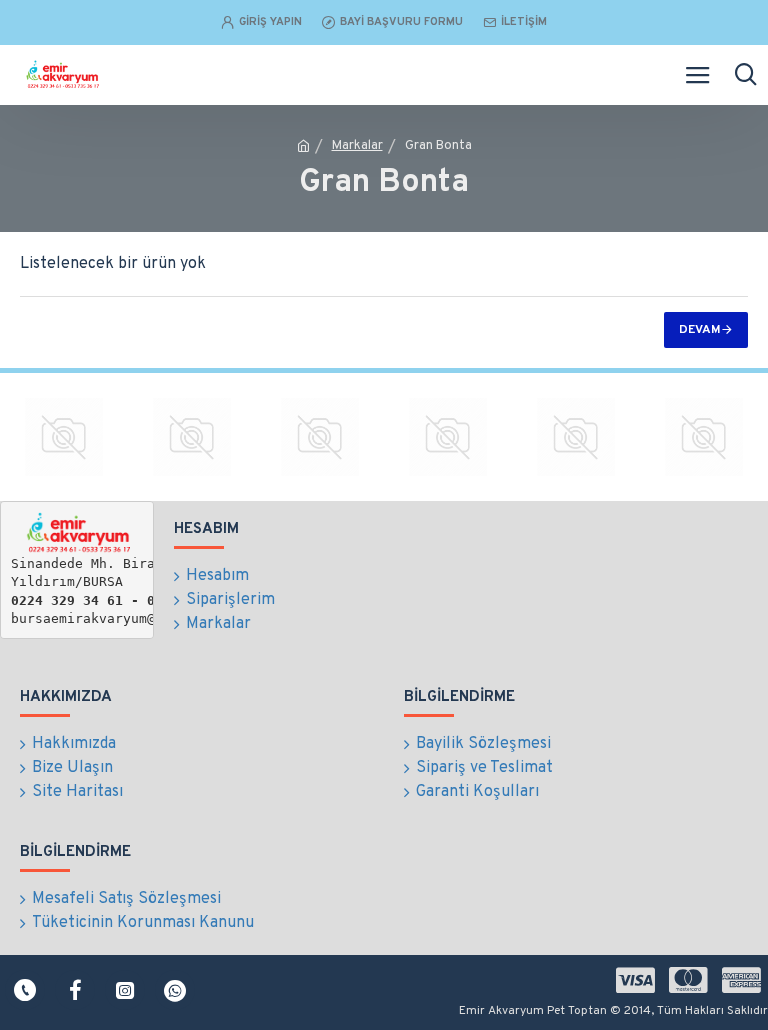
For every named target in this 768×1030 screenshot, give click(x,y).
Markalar (357, 146)
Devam (700, 330)
